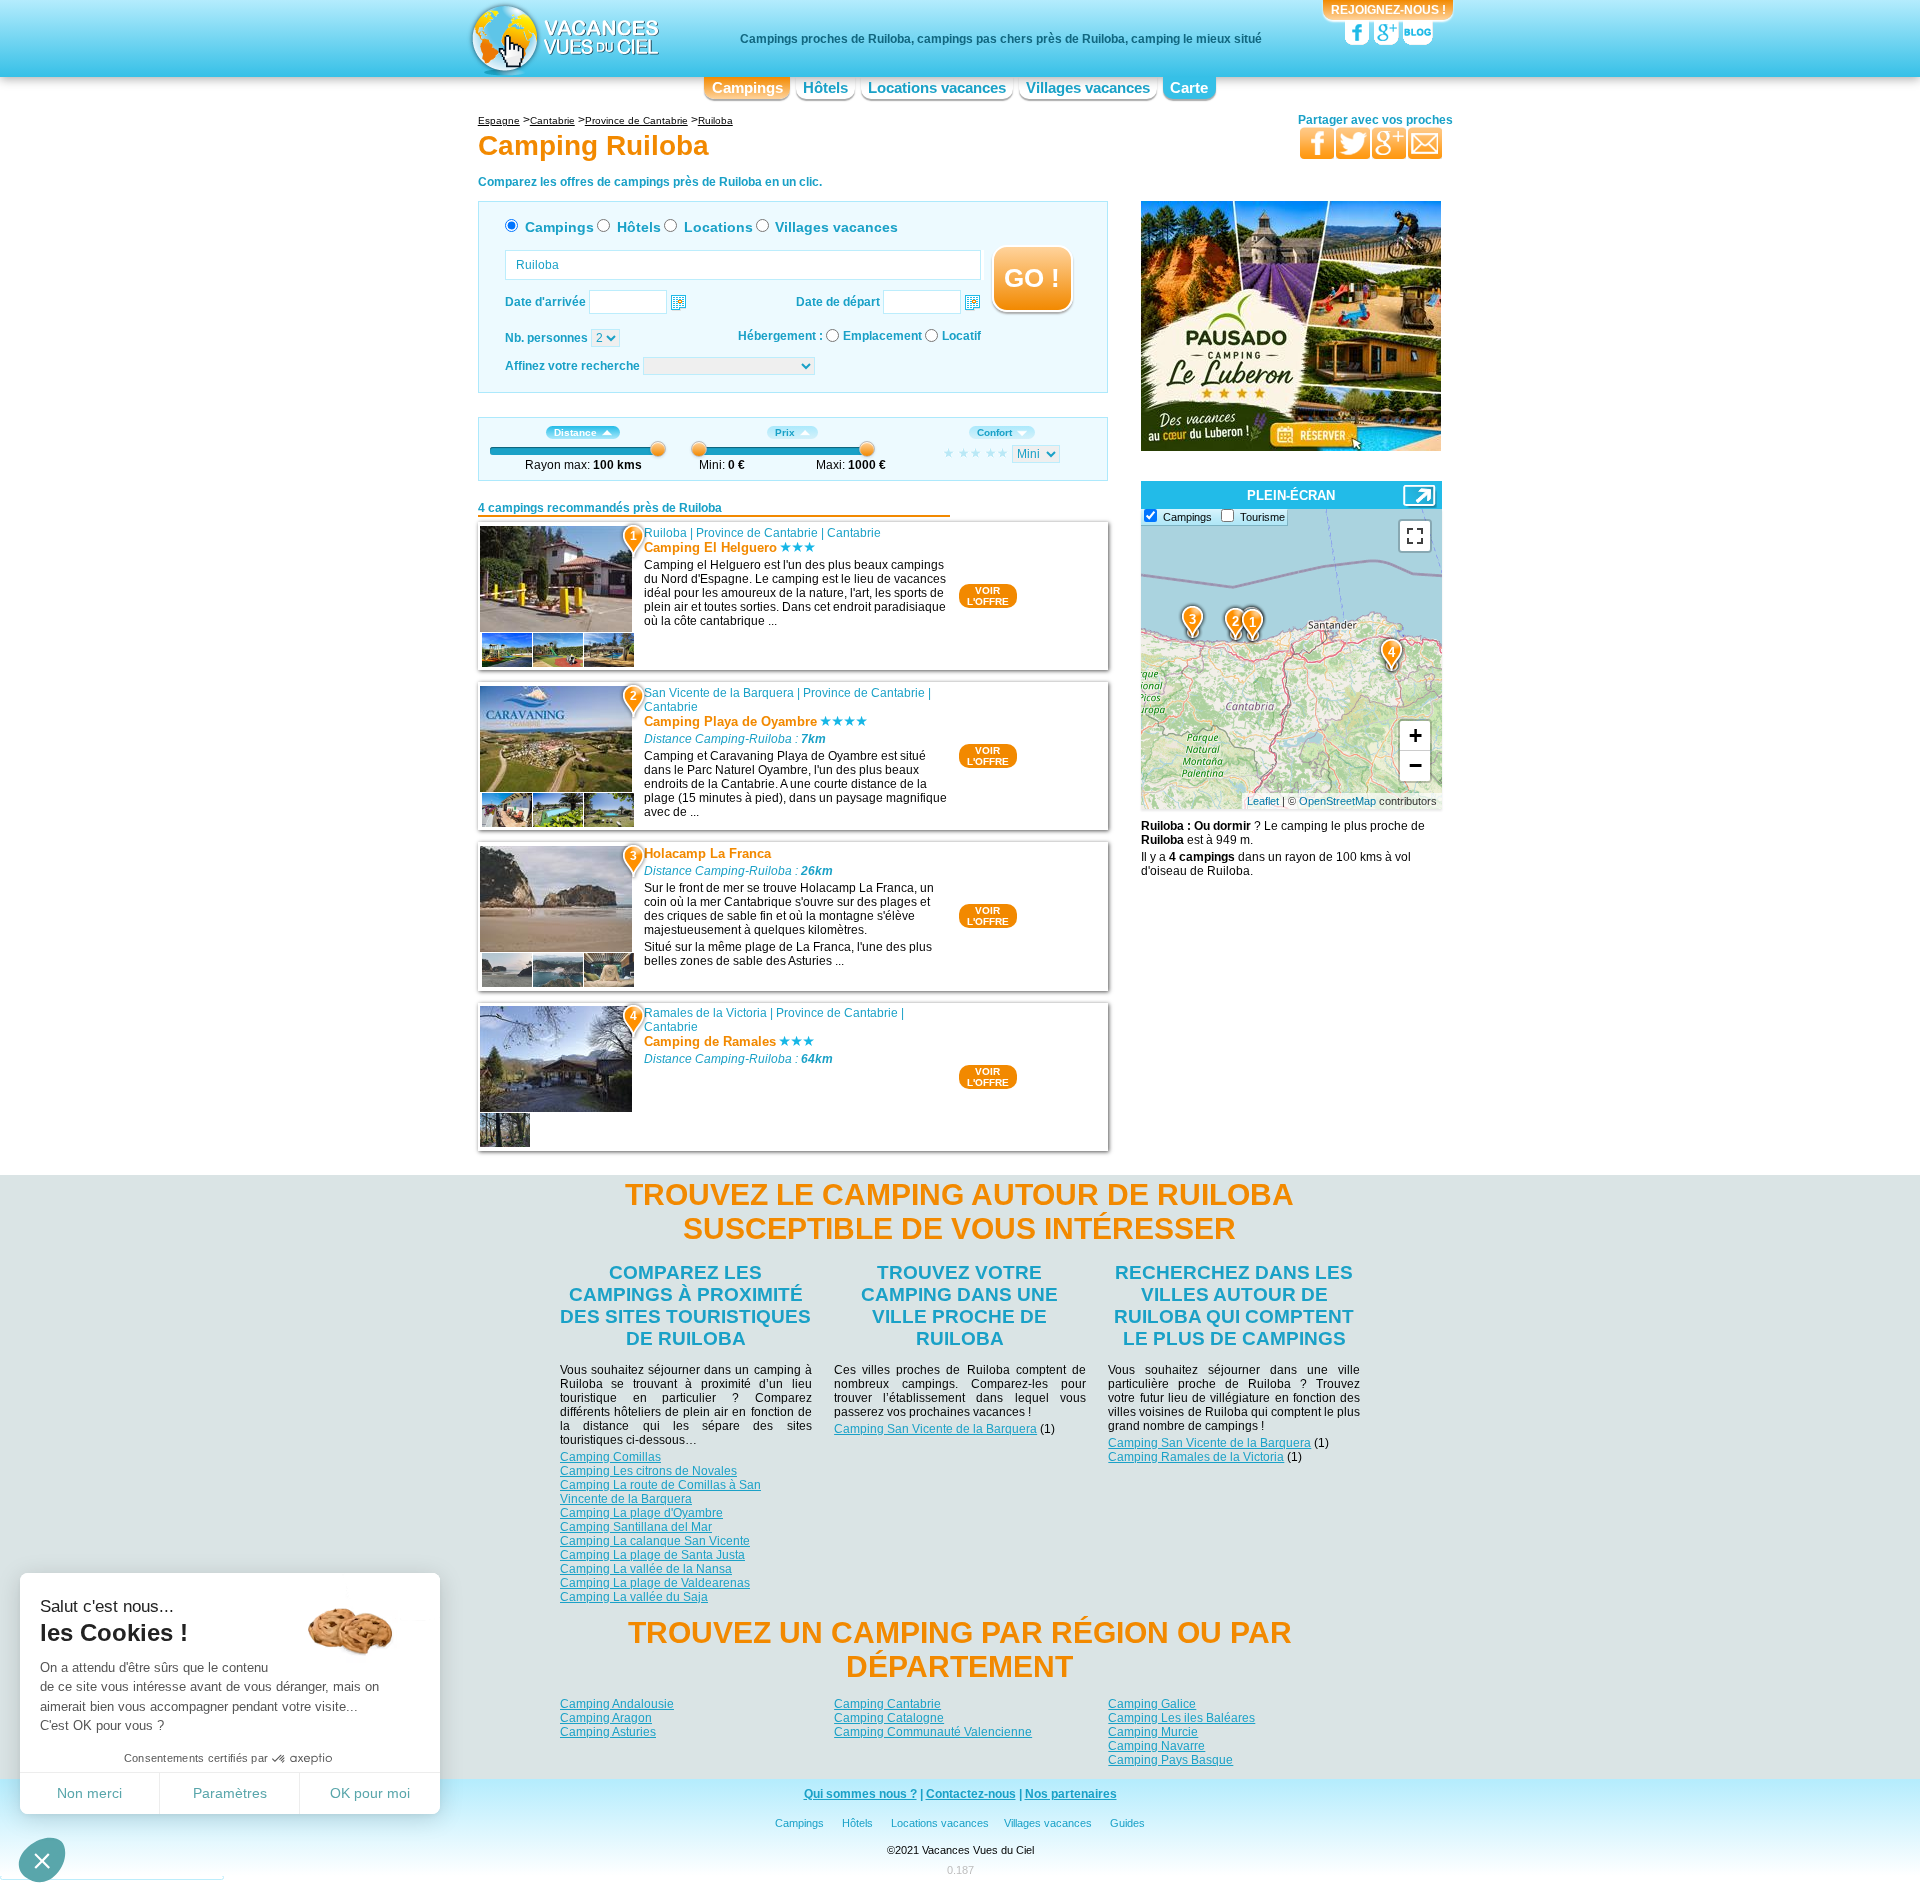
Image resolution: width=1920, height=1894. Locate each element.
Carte (1189, 88)
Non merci (89, 1793)
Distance (575, 432)
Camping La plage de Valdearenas (655, 1583)
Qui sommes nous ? (860, 1794)
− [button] (1415, 765)
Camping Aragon (606, 1718)
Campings (747, 88)
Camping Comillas (610, 1457)
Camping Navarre (1156, 1746)
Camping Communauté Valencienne (933, 1732)
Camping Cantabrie (887, 1704)
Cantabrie (854, 533)
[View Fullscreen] (1415, 536)
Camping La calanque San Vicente (655, 1541)
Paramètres (230, 1793)
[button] (42, 1860)
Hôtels (825, 88)
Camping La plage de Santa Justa (652, 1555)
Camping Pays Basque (1170, 1760)
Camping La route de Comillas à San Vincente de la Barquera (660, 1492)
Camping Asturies (608, 1732)
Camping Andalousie (617, 1704)
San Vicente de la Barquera (719, 693)
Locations (718, 227)
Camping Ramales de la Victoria (1196, 1457)
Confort (994, 432)
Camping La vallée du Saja (634, 1597)
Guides (1127, 1823)
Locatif (961, 336)
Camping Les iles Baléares (1181, 1718)
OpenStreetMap (1337, 801)
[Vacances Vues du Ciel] (562, 38)
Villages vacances (1088, 88)
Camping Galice (1152, 1704)
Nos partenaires (1071, 1794)
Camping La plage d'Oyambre (641, 1513)
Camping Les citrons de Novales (648, 1471)
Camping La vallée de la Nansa (646, 1569)
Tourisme (1262, 517)
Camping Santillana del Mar (636, 1527)
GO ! (1032, 278)
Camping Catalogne (889, 1718)
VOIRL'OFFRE (988, 596)
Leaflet (1263, 801)
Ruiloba (665, 533)
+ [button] (1415, 735)
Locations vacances (937, 88)
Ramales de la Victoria (705, 1013)
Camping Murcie (1153, 1732)
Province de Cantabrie (757, 533)
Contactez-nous (971, 1794)
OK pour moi (370, 1793)
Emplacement (882, 336)
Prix (785, 432)
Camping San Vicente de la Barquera (935, 1429)
